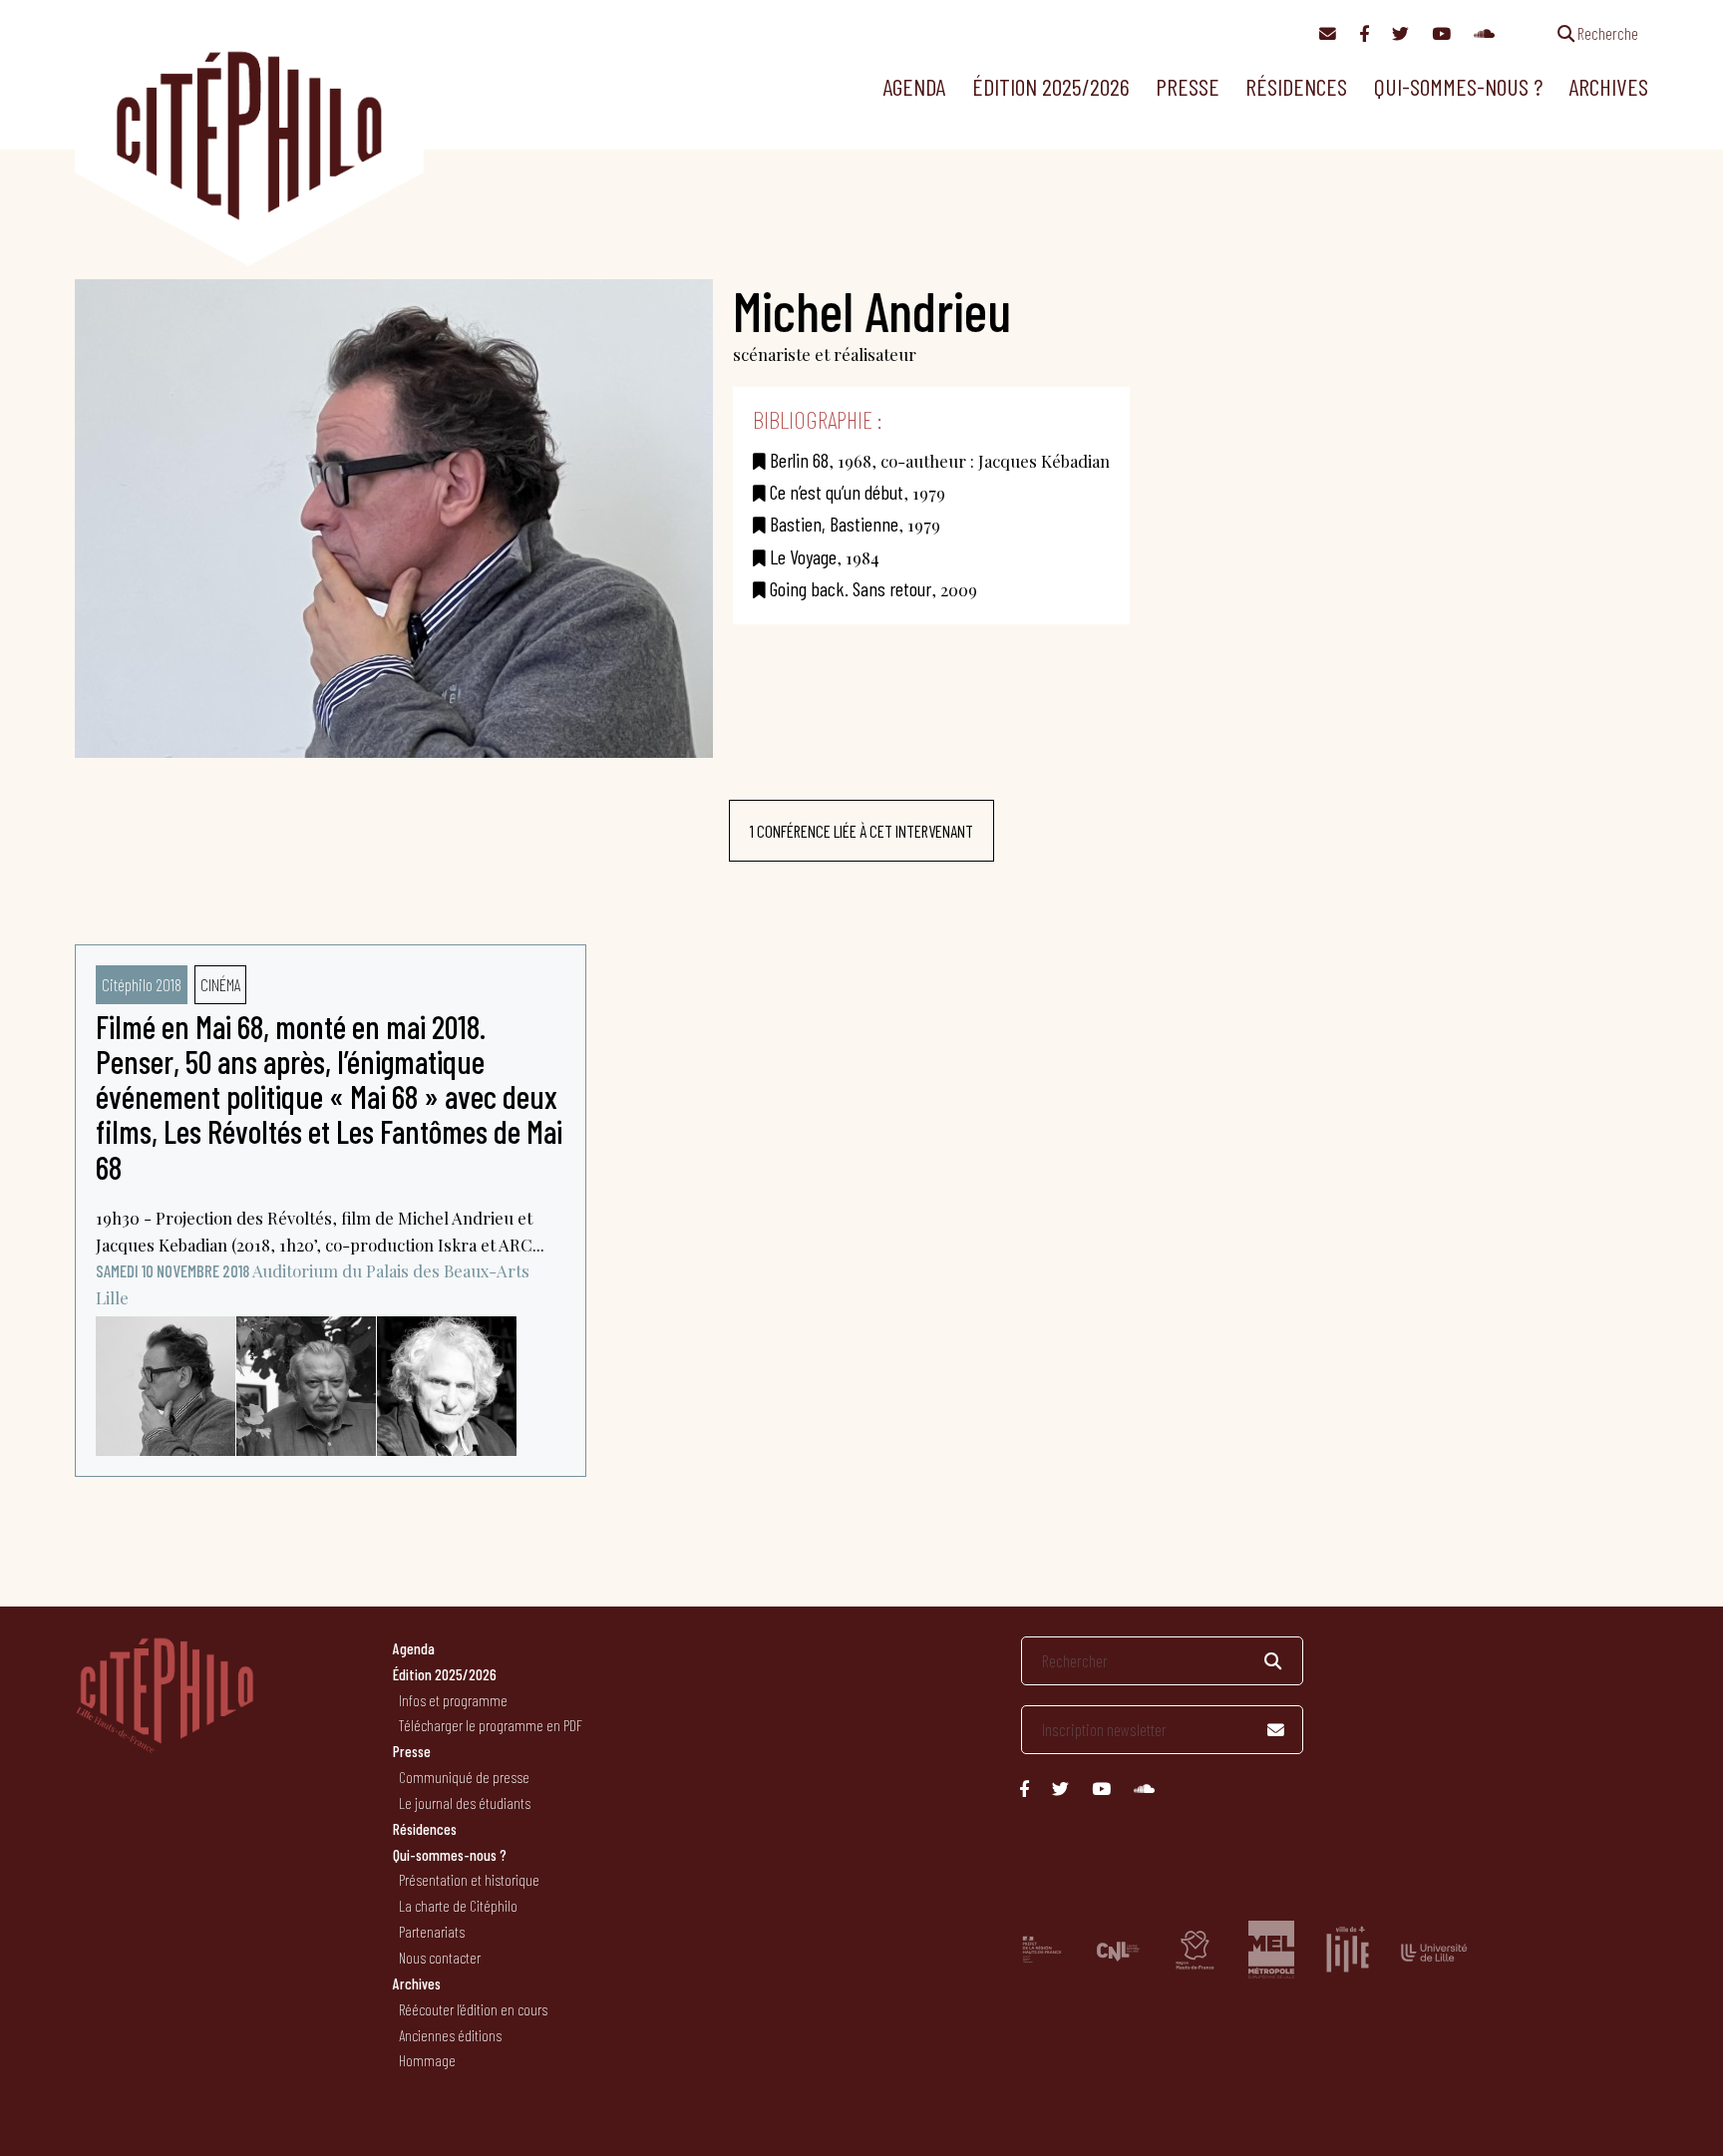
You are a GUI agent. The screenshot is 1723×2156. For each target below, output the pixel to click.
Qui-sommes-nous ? (1458, 86)
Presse (1188, 86)
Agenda (914, 86)
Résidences (1296, 86)
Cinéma (220, 984)
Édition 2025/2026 (1051, 86)
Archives (1608, 86)
